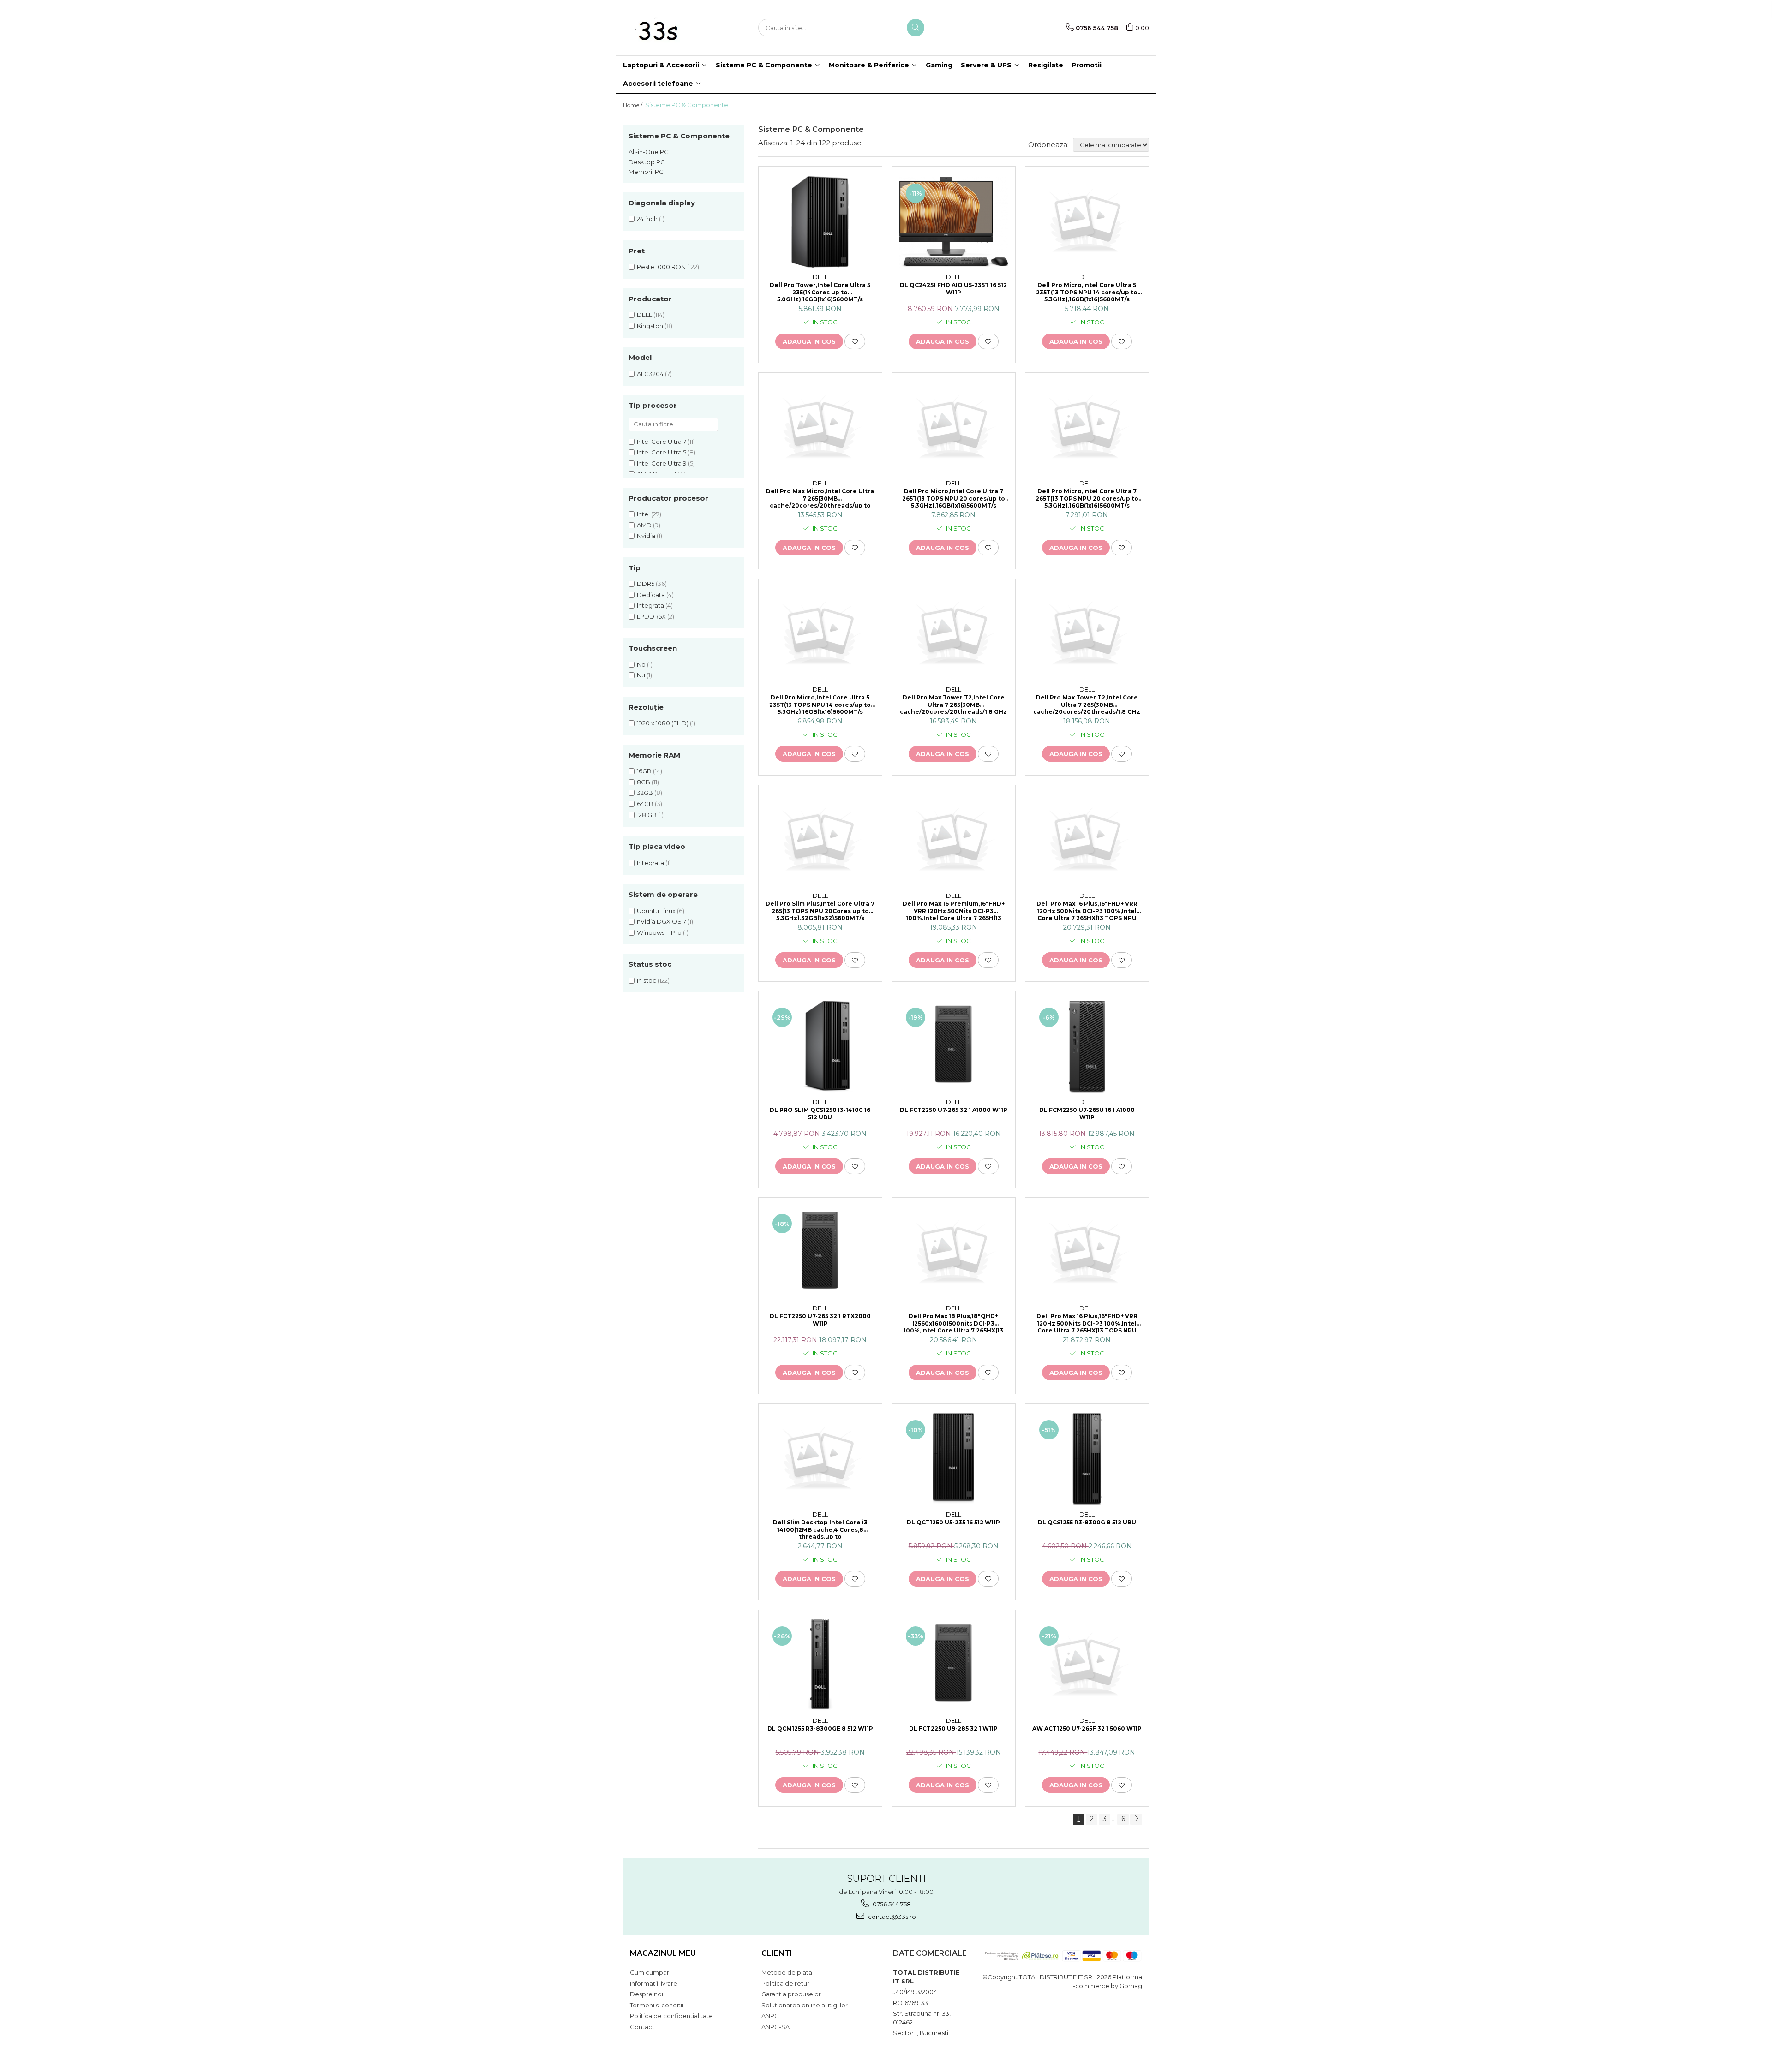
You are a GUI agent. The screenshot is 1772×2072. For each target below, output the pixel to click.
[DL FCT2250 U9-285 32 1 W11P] (954, 1666)
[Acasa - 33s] (669, 28)
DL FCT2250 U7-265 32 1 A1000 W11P (954, 1110)
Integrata (650, 605)
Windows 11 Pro (659, 932)
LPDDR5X (651, 616)
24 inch (647, 219)
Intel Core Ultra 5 (662, 452)
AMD (644, 525)
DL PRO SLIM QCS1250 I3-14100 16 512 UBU (820, 1114)
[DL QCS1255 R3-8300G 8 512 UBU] (1087, 1459)
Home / (633, 105)
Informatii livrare (654, 1983)
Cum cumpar (650, 1972)
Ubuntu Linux (656, 911)
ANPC (770, 2016)
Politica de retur (785, 1983)
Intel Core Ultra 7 (662, 442)
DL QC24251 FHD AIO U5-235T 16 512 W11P (953, 289)
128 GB (647, 815)
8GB (644, 782)
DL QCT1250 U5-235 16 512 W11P (953, 1522)
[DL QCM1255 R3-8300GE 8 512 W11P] (820, 1666)
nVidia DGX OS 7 (662, 921)
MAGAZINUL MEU (663, 1953)
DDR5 (646, 584)
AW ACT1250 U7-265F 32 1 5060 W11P (1087, 1729)
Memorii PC (646, 172)
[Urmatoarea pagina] (1136, 1819)
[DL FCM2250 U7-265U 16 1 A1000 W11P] (1087, 1047)
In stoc (647, 980)
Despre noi (647, 1994)
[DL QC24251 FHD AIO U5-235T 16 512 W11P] (954, 222)
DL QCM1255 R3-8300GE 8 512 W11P (820, 1729)
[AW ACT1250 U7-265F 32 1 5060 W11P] (1087, 1666)
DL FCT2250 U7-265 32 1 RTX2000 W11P (820, 1320)
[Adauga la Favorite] (855, 341)
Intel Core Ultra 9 (662, 463)
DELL (644, 315)
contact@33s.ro (891, 1917)
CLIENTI (777, 1953)
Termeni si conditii (657, 2005)
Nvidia (646, 536)
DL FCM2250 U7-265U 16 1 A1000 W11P (1087, 1114)
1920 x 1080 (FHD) (663, 723)
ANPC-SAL (777, 2027)
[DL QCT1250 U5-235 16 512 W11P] (954, 1459)
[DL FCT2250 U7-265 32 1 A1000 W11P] (954, 1047)
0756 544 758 (891, 1904)
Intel (643, 514)
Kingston (650, 326)
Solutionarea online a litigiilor (805, 2005)
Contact (642, 2027)
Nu (641, 675)
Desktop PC (647, 162)
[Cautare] (916, 28)
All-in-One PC (649, 152)
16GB (644, 771)
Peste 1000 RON (661, 267)
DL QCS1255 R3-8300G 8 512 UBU (1087, 1522)
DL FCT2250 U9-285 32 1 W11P (953, 1729)
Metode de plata (787, 1972)
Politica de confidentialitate (671, 2016)
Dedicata (651, 595)
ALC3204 (650, 374)
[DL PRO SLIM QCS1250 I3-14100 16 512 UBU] (820, 1047)
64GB (645, 804)
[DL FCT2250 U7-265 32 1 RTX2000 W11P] (820, 1253)
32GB (645, 793)
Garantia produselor (791, 1994)
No (641, 664)
